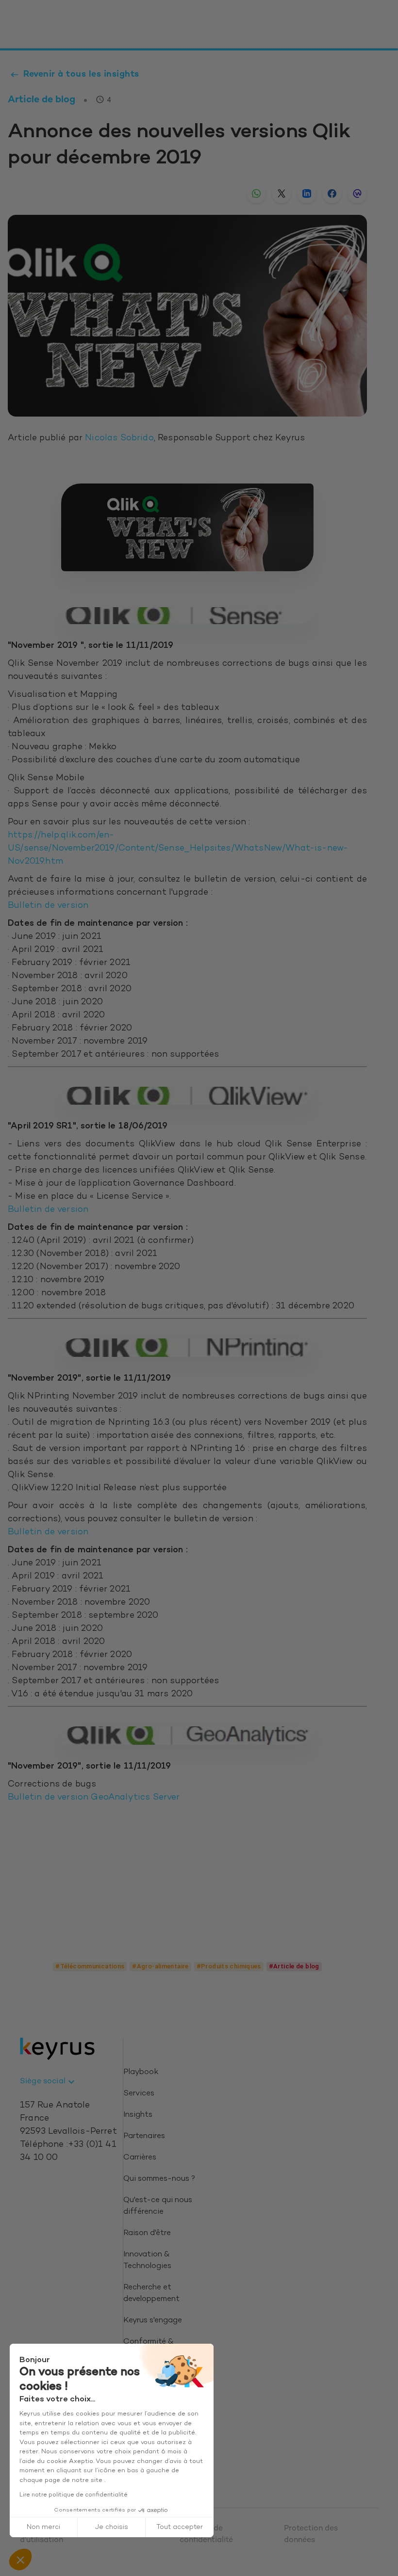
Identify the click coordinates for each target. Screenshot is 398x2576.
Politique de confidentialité (206, 2535)
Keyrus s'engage (153, 2321)
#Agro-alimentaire (160, 1966)
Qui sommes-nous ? (159, 2179)
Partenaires (144, 2136)
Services (139, 2094)
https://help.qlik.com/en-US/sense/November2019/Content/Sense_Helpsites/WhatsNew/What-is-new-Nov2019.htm (178, 849)
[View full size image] (187, 527)
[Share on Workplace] (357, 193)
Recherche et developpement (151, 2294)
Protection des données (311, 2535)
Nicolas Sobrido (119, 438)
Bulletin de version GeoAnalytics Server (94, 1798)
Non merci (43, 2527)
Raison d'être (147, 2233)
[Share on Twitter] (282, 193)
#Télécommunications (90, 1966)
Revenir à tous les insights (81, 74)
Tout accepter (180, 2527)
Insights (138, 2115)
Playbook (141, 2072)
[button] (20, 2560)
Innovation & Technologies (147, 2261)
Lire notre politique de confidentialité (74, 2495)
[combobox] (49, 2082)
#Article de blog (294, 1966)
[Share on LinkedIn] (307, 193)
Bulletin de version (49, 906)
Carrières (140, 2158)
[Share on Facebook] (332, 193)
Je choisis (112, 2527)
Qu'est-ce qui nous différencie (158, 2206)
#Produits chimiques (229, 1966)
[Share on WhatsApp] (256, 193)
